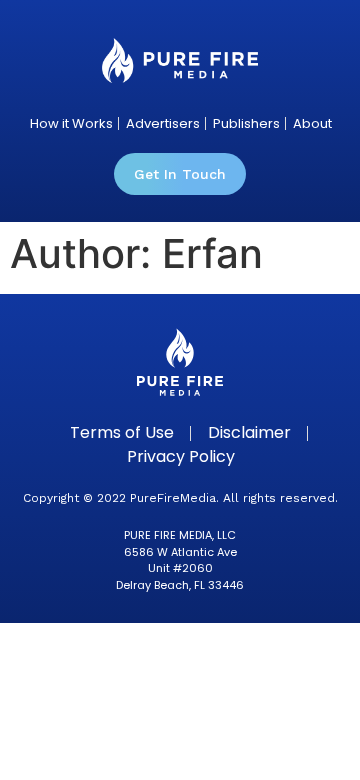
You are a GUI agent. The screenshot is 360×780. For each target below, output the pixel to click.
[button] (180, 174)
